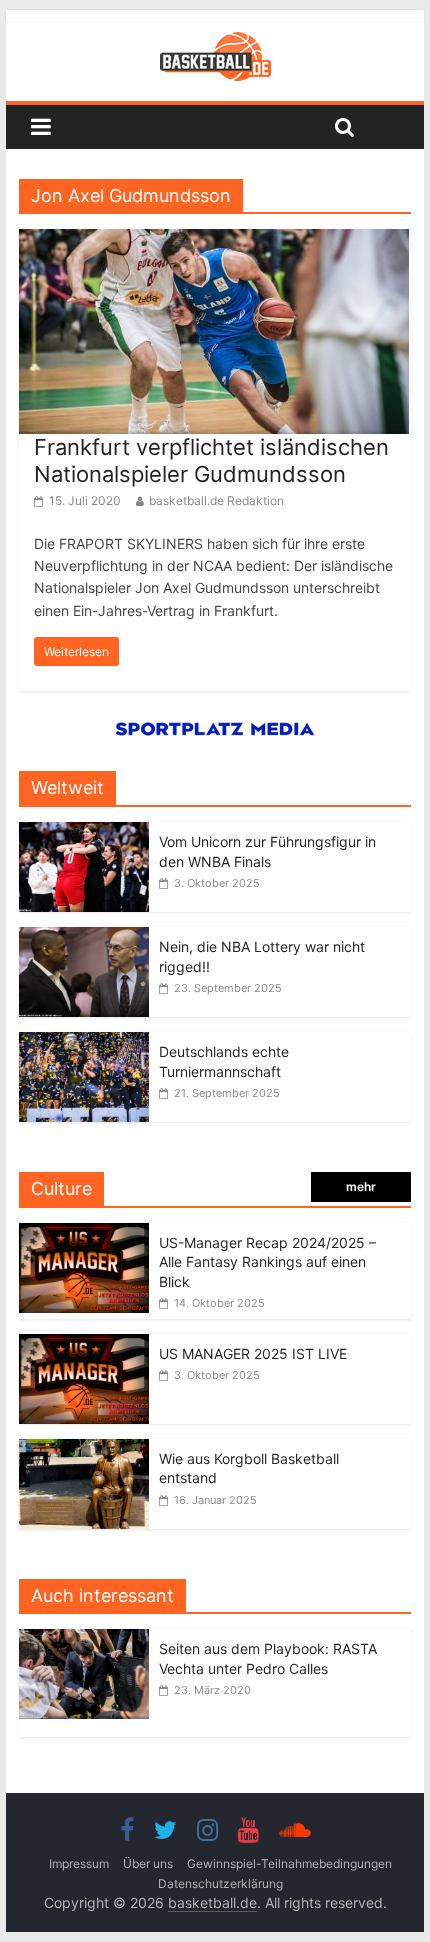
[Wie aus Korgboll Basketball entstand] (84, 1449)
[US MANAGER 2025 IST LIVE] (84, 1344)
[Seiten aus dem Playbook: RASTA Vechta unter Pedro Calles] (89, 1639)
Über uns (148, 1863)
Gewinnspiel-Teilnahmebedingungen (289, 1863)
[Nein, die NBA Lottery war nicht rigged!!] (84, 937)
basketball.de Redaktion (216, 500)
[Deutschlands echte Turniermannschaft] (84, 1042)
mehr (361, 1186)
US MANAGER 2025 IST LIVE (253, 1353)
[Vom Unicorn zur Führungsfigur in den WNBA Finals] (84, 832)
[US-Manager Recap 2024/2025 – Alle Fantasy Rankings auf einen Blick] (84, 1233)
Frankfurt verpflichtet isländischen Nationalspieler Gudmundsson (211, 460)
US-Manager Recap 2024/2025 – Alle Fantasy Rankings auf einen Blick (267, 1262)
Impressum (79, 1863)
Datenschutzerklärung (220, 1883)
